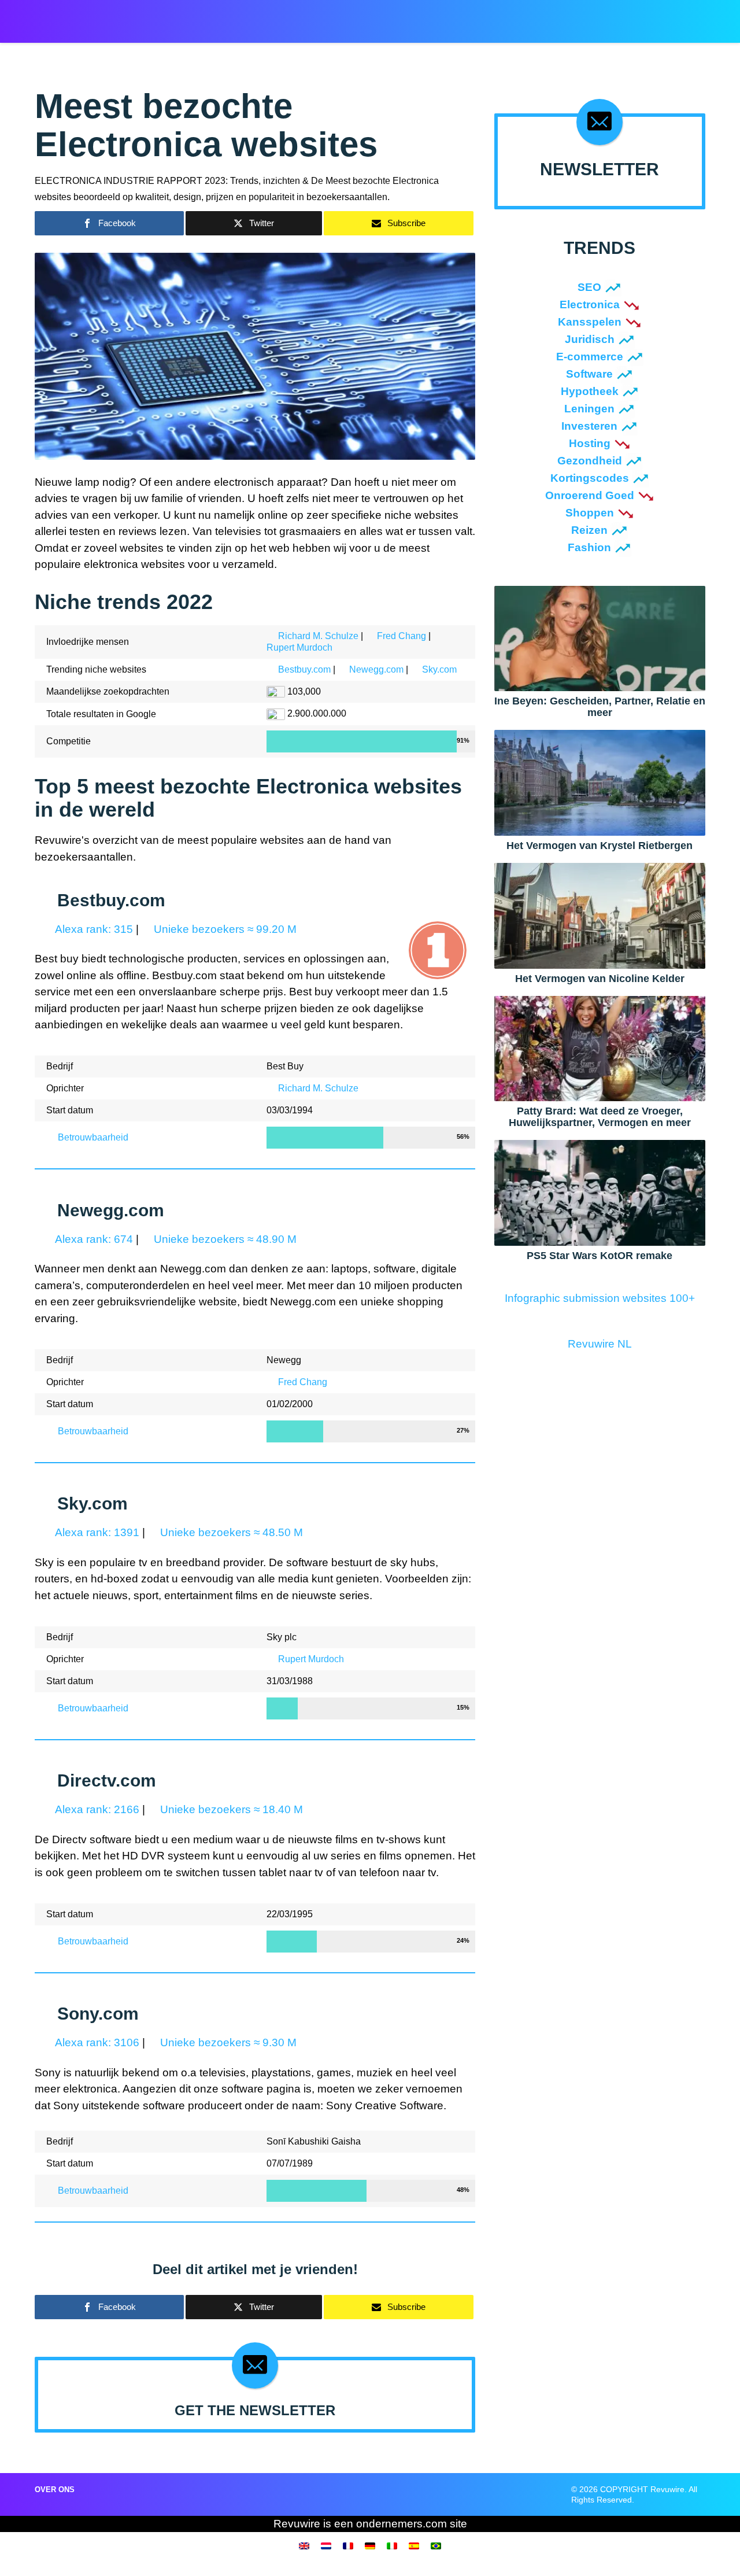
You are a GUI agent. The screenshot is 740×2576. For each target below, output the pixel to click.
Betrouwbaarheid (92, 1137)
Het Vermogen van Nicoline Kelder (600, 979)
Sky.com (439, 669)
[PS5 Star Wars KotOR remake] (600, 1192)
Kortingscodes (590, 478)
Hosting (590, 443)
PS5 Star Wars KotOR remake (600, 1256)
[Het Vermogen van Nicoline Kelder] (600, 915)
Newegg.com (376, 669)
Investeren (589, 426)
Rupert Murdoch (299, 647)
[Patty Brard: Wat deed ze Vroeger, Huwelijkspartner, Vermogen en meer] (600, 1048)
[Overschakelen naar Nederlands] (326, 2545)
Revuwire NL (600, 1344)
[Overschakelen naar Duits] (370, 2545)
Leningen (589, 409)
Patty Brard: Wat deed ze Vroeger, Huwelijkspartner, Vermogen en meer (600, 1117)
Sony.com (98, 2014)
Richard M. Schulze (318, 636)
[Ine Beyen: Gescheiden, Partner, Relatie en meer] (600, 638)
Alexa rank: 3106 (96, 2042)
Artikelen (342, 18)
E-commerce (590, 357)
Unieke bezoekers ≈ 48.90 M (224, 1239)
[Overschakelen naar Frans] (348, 2545)
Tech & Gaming (455, 18)
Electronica (590, 305)
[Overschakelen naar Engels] (304, 2545)
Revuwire (89, 16)
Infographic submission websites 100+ (600, 1298)
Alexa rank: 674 (93, 1239)
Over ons (55, 2490)
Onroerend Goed (590, 495)
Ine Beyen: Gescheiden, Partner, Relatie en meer (600, 707)
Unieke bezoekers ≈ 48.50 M (230, 1532)
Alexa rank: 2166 (96, 1809)
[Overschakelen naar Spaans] (414, 2545)
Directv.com (107, 1780)
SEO (589, 287)
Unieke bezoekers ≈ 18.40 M (230, 1809)
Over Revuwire (562, 18)
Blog (508, 18)
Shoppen (590, 513)
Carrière (394, 18)
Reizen (589, 530)
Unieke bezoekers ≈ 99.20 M (224, 929)
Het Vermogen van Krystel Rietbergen (600, 846)
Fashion (589, 547)
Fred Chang (402, 636)
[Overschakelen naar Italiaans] (392, 2545)
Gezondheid (590, 461)
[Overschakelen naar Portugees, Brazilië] (436, 2545)
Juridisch (590, 339)
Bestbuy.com (304, 669)
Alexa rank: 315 (93, 929)
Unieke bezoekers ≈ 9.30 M (227, 2042)
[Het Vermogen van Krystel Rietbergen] (600, 782)
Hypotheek (590, 391)
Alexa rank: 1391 (96, 1532)
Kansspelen (590, 322)
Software (589, 374)
